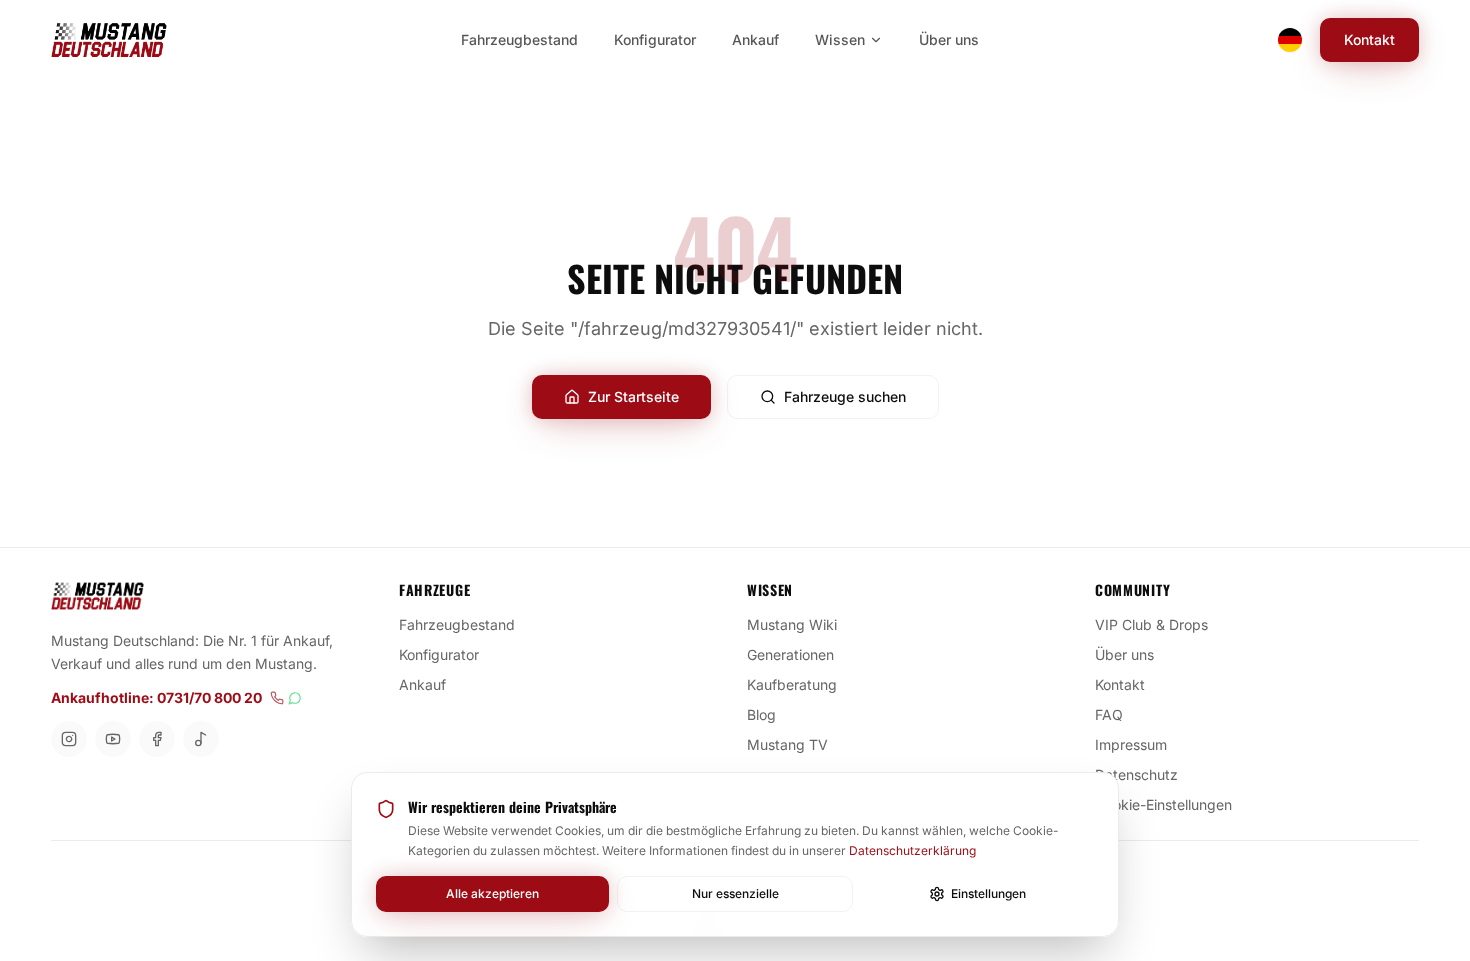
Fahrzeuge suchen (845, 396)
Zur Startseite (633, 396)
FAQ (1109, 714)
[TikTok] (201, 739)
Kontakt (1369, 39)
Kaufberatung (792, 684)
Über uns (1124, 654)
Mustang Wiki (792, 624)
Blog (761, 714)
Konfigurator (439, 654)
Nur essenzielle (735, 893)
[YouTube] (113, 739)
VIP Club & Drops (1151, 624)
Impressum (1131, 744)
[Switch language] (1290, 40)
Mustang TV (787, 744)
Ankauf (422, 684)
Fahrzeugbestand (457, 624)
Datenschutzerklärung (912, 850)
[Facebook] (157, 739)
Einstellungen (988, 893)
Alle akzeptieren (492, 893)
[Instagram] (69, 739)
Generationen (790, 654)
